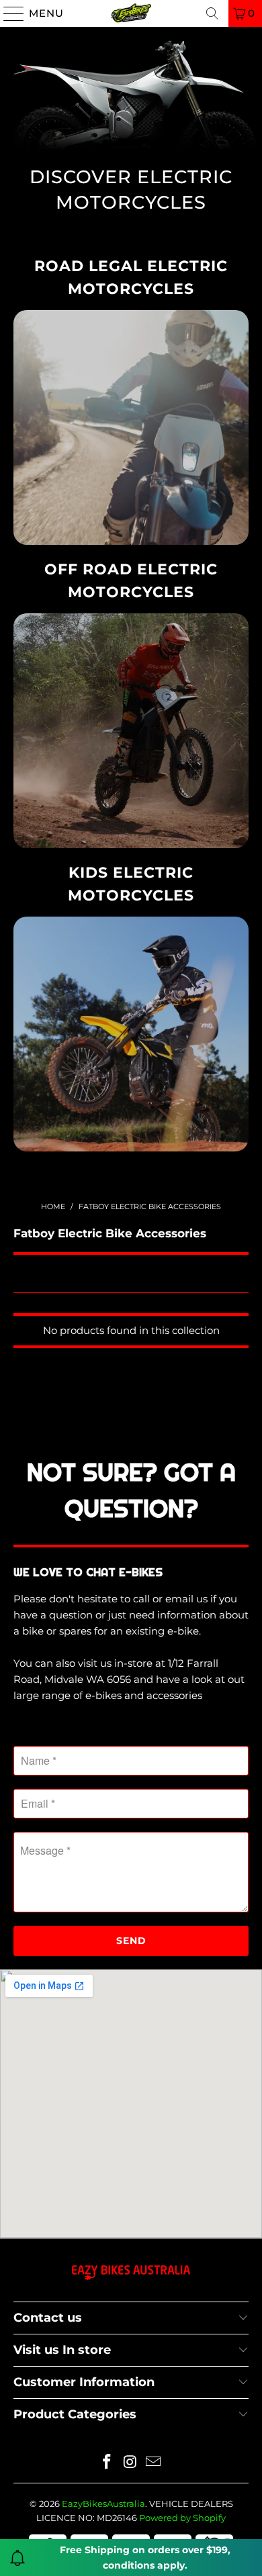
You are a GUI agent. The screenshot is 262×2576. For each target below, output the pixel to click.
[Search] (212, 13)
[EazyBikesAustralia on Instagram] (130, 2463)
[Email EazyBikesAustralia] (154, 2463)
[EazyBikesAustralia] (131, 13)
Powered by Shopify (182, 2518)
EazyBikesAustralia (103, 2504)
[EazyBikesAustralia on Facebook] (107, 2463)
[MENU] (8, 13)
